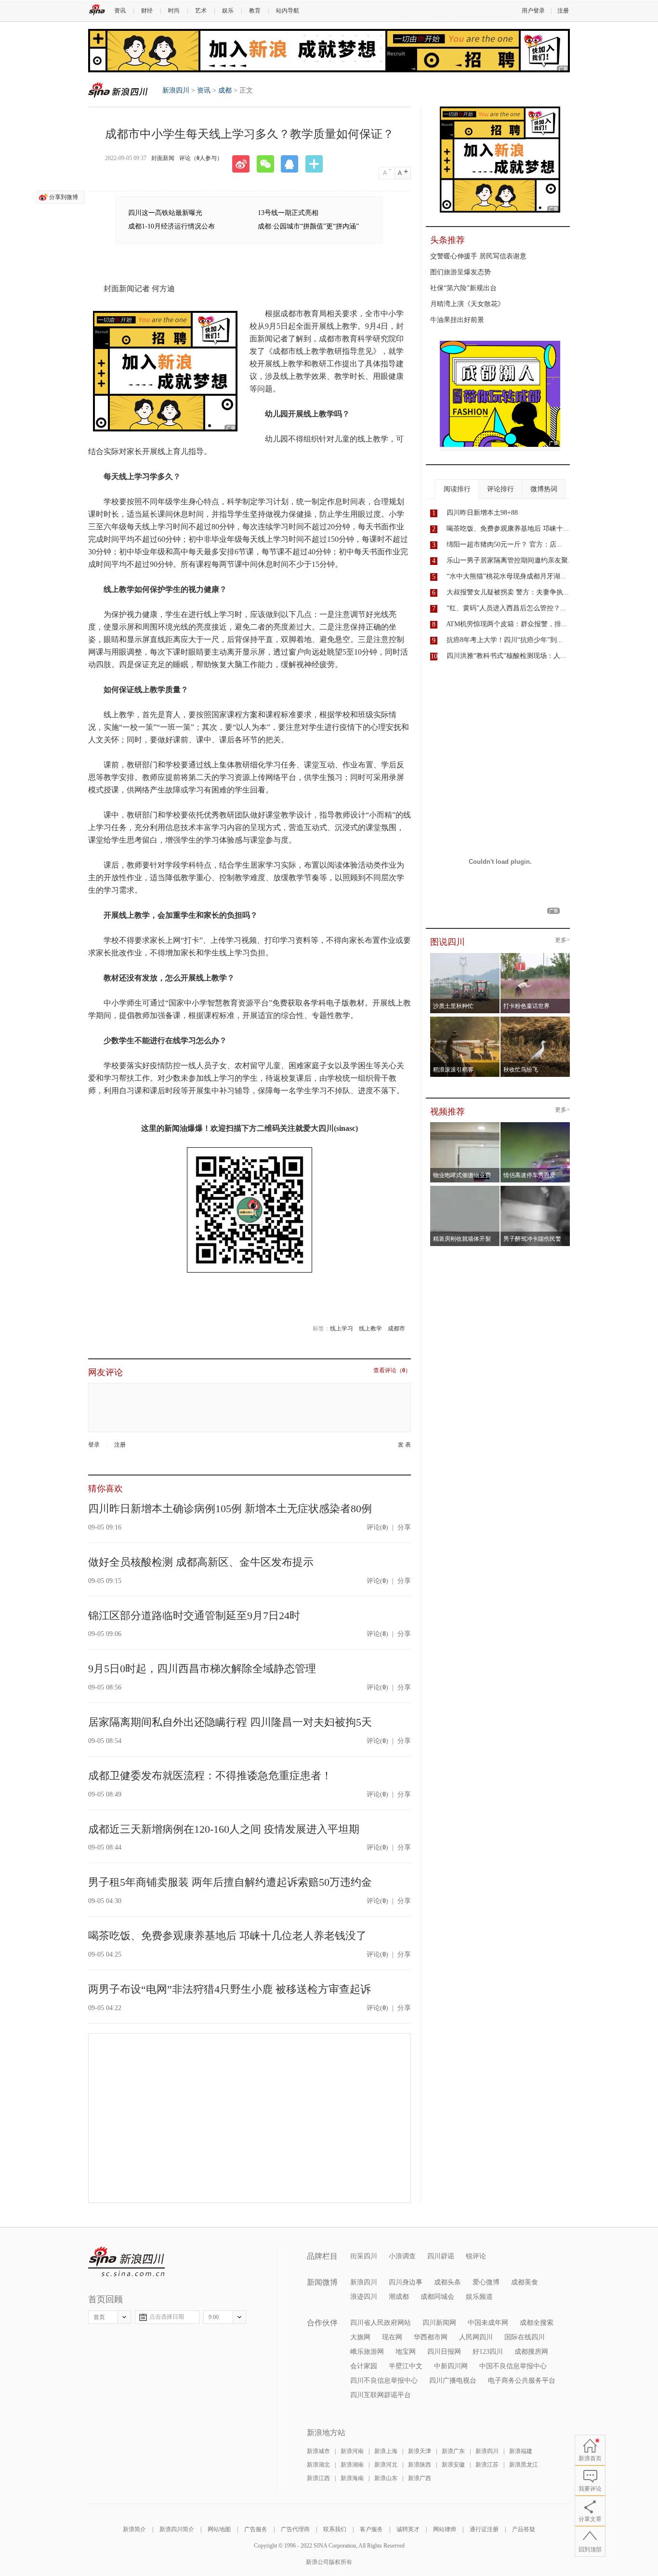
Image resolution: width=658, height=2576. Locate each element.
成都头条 (447, 2282)
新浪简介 (134, 2529)
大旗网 (360, 2337)
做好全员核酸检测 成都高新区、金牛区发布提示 (201, 1562)
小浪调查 (402, 2256)
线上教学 (370, 1328)
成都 (225, 90)
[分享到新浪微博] (244, 164)
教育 (255, 11)
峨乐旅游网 (367, 2352)
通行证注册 (484, 2529)
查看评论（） (392, 1371)
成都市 (396, 1328)
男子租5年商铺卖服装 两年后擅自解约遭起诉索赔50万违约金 (230, 1882)
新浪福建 (521, 2451)
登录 (94, 1445)
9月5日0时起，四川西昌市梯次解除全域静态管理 (202, 1669)
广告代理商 (295, 2529)
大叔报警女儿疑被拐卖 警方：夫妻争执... (508, 592)
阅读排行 (457, 489)
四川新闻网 (439, 2323)
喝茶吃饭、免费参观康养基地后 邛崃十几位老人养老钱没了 (227, 1936)
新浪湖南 (352, 2465)
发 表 (404, 1445)
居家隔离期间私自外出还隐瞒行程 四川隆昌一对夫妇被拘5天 (230, 1722)
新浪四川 (118, 90)
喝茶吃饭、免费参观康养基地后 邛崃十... (508, 529)
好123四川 (488, 2352)
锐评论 (476, 2256)
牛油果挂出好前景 (457, 320)
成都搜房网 (531, 2352)
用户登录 (533, 11)
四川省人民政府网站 (381, 2323)
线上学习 (342, 1328)
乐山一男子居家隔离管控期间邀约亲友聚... (510, 560)
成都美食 (525, 2282)
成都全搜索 (537, 2323)
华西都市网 (431, 2337)
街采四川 (364, 2256)
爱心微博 (486, 2282)
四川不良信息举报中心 (384, 2381)
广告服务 (256, 2529)
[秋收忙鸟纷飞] (535, 1020)
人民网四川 (476, 2337)
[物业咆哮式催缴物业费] (492, 1125)
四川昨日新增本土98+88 (482, 513)
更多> (562, 940)
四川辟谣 (441, 2256)
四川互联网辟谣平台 (381, 2395)
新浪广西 (420, 2478)
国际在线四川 (525, 2337)
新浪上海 (386, 2451)
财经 (147, 11)
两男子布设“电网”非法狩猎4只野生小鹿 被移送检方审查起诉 (230, 1989)
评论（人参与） (201, 158)
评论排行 (500, 489)
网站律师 (445, 2529)
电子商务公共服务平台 (522, 2381)
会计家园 (364, 2366)
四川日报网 (444, 2352)
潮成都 (399, 2297)
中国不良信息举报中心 (513, 2366)
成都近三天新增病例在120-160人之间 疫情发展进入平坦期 (224, 1829)
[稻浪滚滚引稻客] (465, 1020)
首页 (99, 2317)
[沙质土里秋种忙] (465, 956)
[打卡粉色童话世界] (535, 956)
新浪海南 (352, 2478)
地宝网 (406, 2352)
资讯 (120, 11)
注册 (563, 11)
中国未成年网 (488, 2323)
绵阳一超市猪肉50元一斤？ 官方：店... (504, 544)
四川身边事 (406, 2282)
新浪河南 (352, 2451)
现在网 (392, 2337)
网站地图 (219, 2529)
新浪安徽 (453, 2465)
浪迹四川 (364, 2297)
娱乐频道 (479, 2297)
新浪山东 (386, 2478)
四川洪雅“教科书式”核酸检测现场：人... (506, 656)
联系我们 (335, 2529)
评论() (377, 1527)
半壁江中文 (406, 2366)
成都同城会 (437, 2297)
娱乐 (228, 11)
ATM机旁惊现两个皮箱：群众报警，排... (507, 624)
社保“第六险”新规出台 (463, 288)
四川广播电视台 (453, 2381)
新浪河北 (386, 2465)
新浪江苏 (487, 2465)
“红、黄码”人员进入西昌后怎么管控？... (506, 608)
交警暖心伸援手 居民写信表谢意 (478, 256)
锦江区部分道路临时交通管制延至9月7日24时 (194, 1616)
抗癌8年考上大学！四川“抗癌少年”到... (505, 640)
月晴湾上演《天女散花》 (467, 304)
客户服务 (371, 2529)
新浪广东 (453, 2451)
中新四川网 (451, 2366)
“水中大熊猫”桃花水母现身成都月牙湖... (506, 576)
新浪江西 (318, 2478)
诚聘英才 (408, 2529)
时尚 (174, 11)
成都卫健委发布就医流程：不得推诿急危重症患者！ (210, 1776)
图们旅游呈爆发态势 (461, 272)
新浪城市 (318, 2451)
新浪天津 (420, 2451)
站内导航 (288, 11)
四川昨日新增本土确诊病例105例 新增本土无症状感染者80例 (230, 1509)
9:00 (214, 2317)
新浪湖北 (318, 2465)
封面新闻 (163, 158)
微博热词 (544, 489)
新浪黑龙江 (524, 2465)
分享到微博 (64, 197)
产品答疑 (524, 2529)
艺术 (201, 11)
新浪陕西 (420, 2465)
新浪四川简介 (177, 2529)
